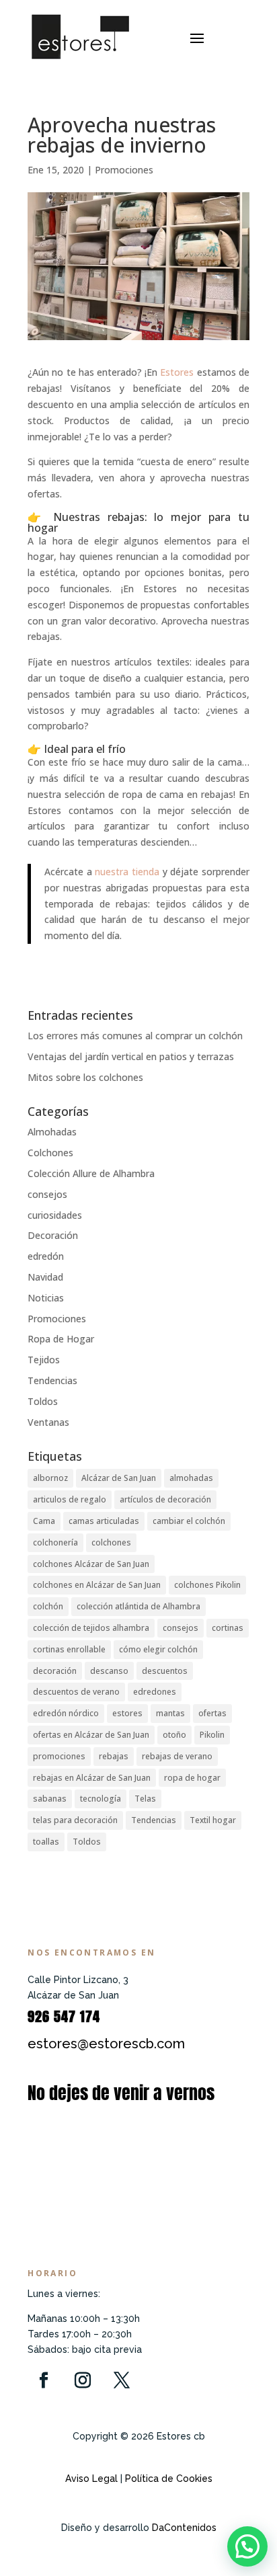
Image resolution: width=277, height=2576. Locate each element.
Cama (44, 1521)
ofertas (212, 1713)
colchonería (55, 1542)
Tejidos (44, 1360)
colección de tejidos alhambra (91, 1628)
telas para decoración (75, 1820)
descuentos (165, 1671)
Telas (145, 1799)
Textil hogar (213, 1820)
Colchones (50, 1153)
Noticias (46, 1298)
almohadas (191, 1478)
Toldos (43, 1401)
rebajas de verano (177, 1756)
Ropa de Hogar (61, 1339)
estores (127, 1713)
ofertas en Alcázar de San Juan (91, 1735)
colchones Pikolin (207, 1585)
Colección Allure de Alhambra (91, 1173)
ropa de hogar (192, 1778)
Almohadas (52, 1132)
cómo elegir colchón (158, 1649)
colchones (111, 1542)
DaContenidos (184, 2528)
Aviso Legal (91, 2479)
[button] (247, 2546)
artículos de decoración (165, 1499)
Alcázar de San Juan (119, 1478)
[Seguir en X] (122, 2380)
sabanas (50, 1799)
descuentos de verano (76, 1692)
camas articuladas (104, 1521)
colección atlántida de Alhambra (138, 1606)
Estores (177, 372)
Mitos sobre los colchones (85, 1077)
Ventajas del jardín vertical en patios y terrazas (131, 1056)
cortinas (228, 1628)
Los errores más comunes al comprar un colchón (135, 1036)
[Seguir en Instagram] (83, 2380)
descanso (109, 1671)
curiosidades (55, 1215)
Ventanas (48, 1422)
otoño (174, 1735)
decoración (55, 1671)
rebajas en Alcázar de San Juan (92, 1778)
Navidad (45, 1277)
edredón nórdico (66, 1713)
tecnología (101, 1799)
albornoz (50, 1478)
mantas (170, 1713)
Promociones (124, 170)
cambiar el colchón (189, 1521)
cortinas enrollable (69, 1649)
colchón (48, 1606)
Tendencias (52, 1380)
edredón (46, 1256)
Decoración (53, 1235)
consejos (47, 1194)
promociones (59, 1756)
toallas (46, 1842)
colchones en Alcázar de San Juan (97, 1585)
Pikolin (212, 1735)
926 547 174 (64, 2016)
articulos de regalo (70, 1499)
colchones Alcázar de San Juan (91, 1564)
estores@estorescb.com (106, 2044)
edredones (155, 1692)
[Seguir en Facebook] (44, 2380)
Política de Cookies (167, 2479)
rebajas (114, 1756)
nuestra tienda (127, 872)
